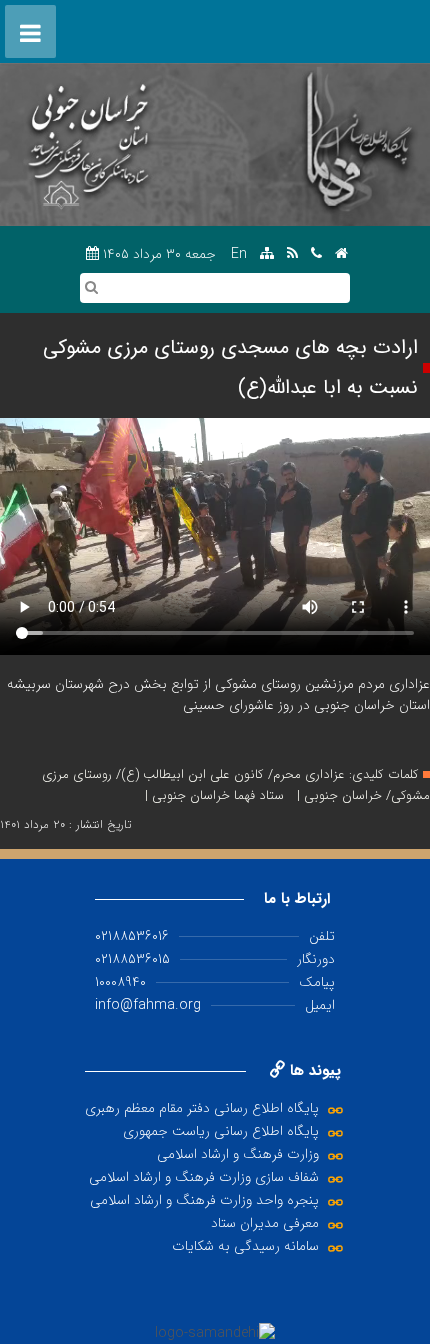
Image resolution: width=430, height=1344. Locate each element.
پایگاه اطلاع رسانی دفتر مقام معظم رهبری (202, 1108)
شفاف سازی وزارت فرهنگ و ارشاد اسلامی (204, 1177)
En (239, 254)
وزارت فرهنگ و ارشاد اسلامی (238, 1154)
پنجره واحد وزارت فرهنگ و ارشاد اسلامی (204, 1200)
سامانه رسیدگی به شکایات (245, 1246)
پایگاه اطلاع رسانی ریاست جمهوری (221, 1131)
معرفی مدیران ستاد (265, 1223)
